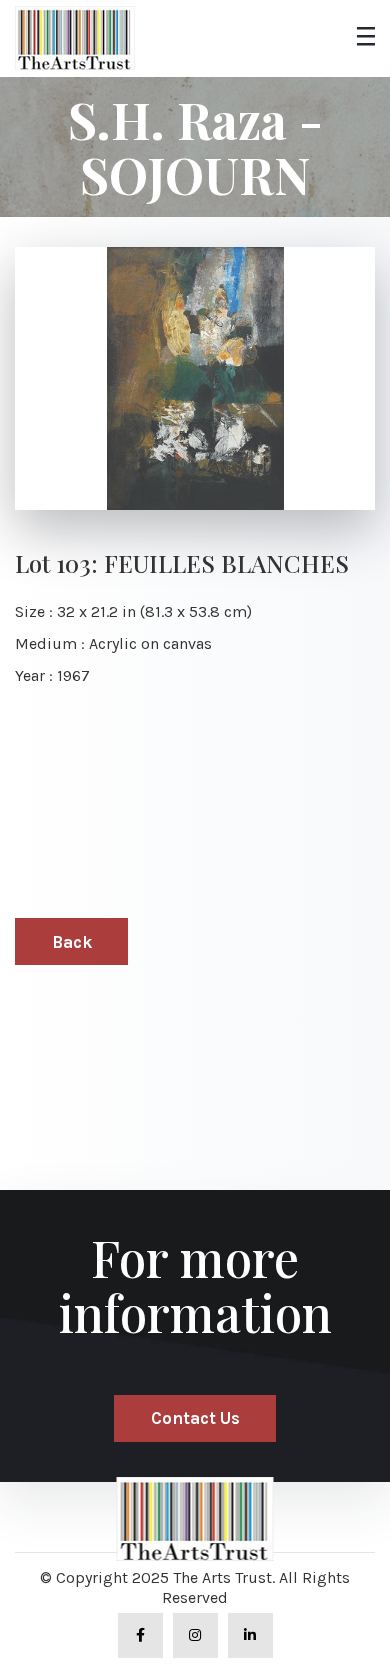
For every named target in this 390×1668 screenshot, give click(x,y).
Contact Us (195, 1418)
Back (72, 942)
